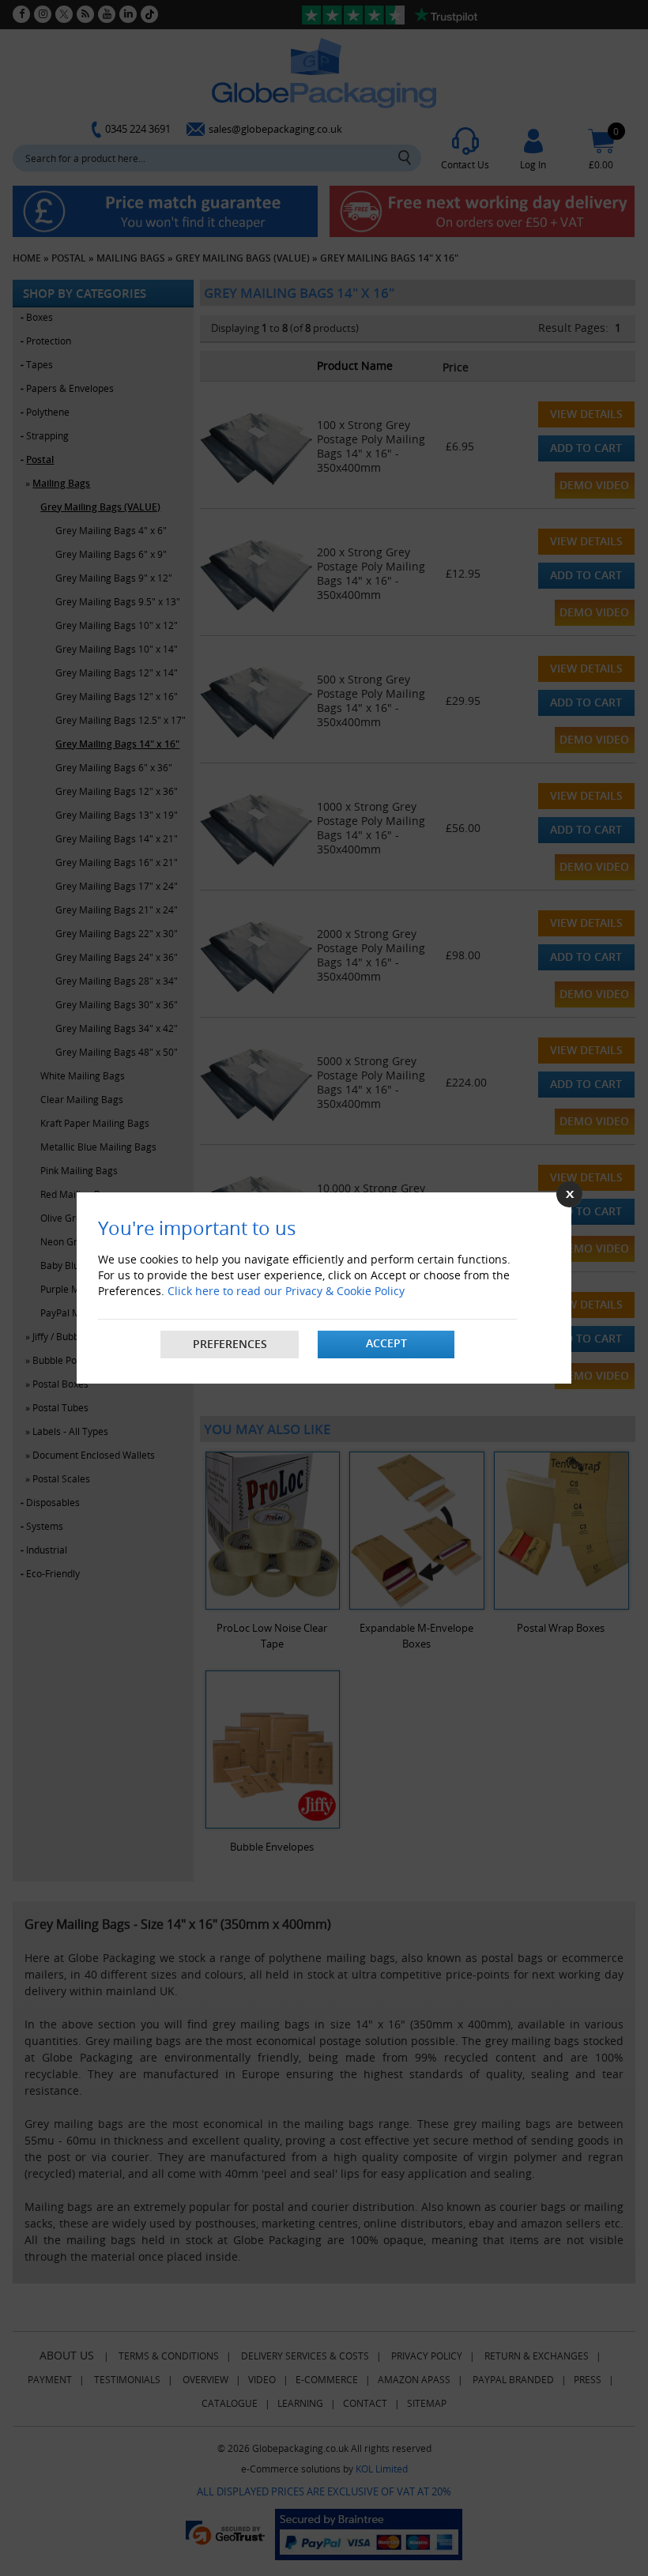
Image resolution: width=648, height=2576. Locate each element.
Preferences (230, 1344)
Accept (386, 1343)
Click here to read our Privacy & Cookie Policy (286, 1291)
